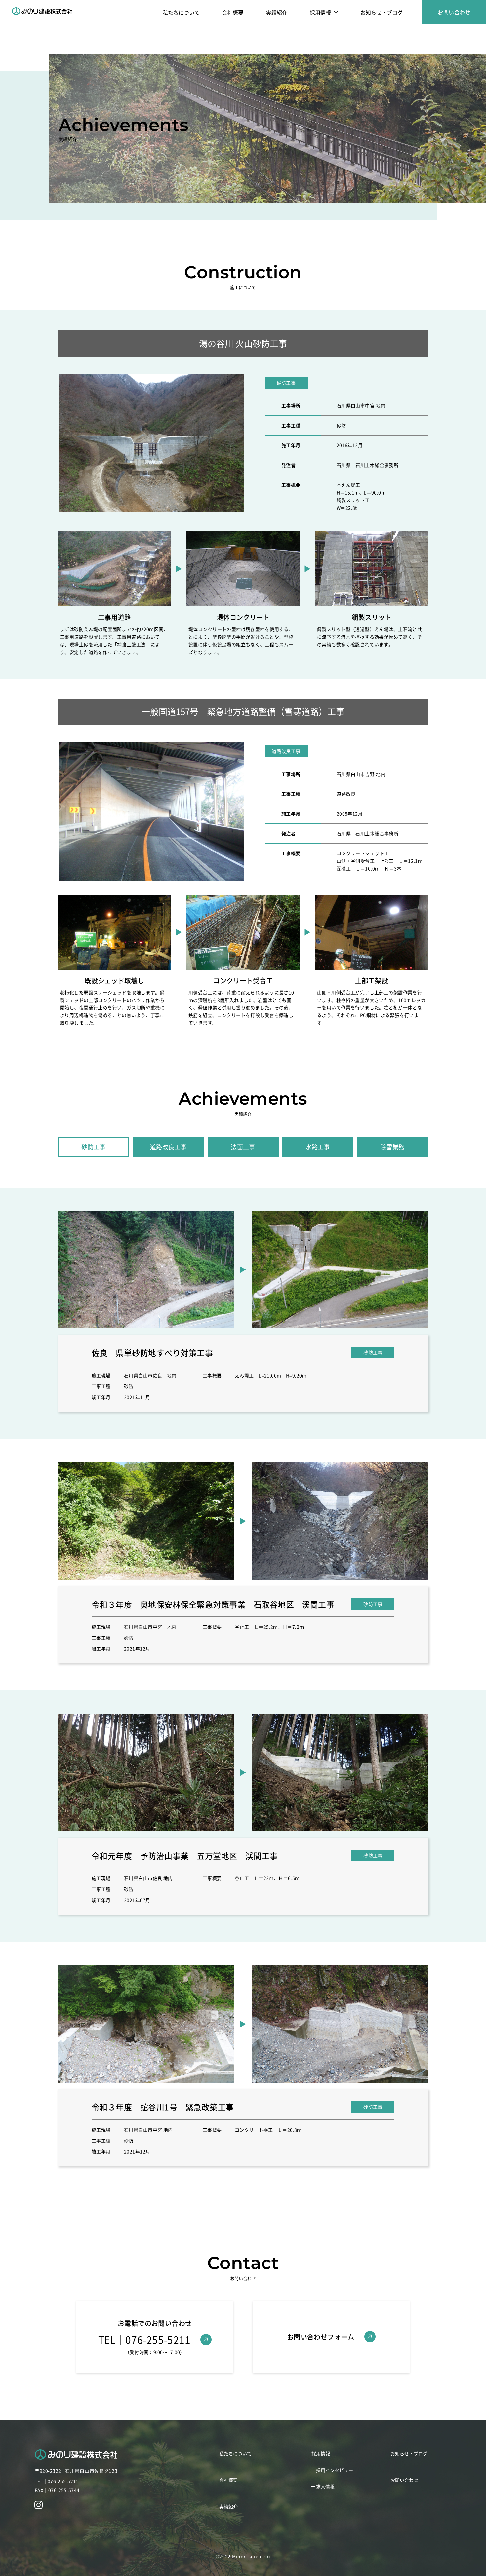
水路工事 (318, 1147)
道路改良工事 (168, 1147)
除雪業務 (392, 1147)
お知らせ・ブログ (382, 12)
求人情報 (325, 2486)
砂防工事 (94, 1147)
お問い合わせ (454, 12)
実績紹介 (277, 12)
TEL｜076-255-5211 (57, 2481)
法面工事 (243, 1147)
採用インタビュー (335, 2470)
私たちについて (181, 12)
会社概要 (233, 12)
